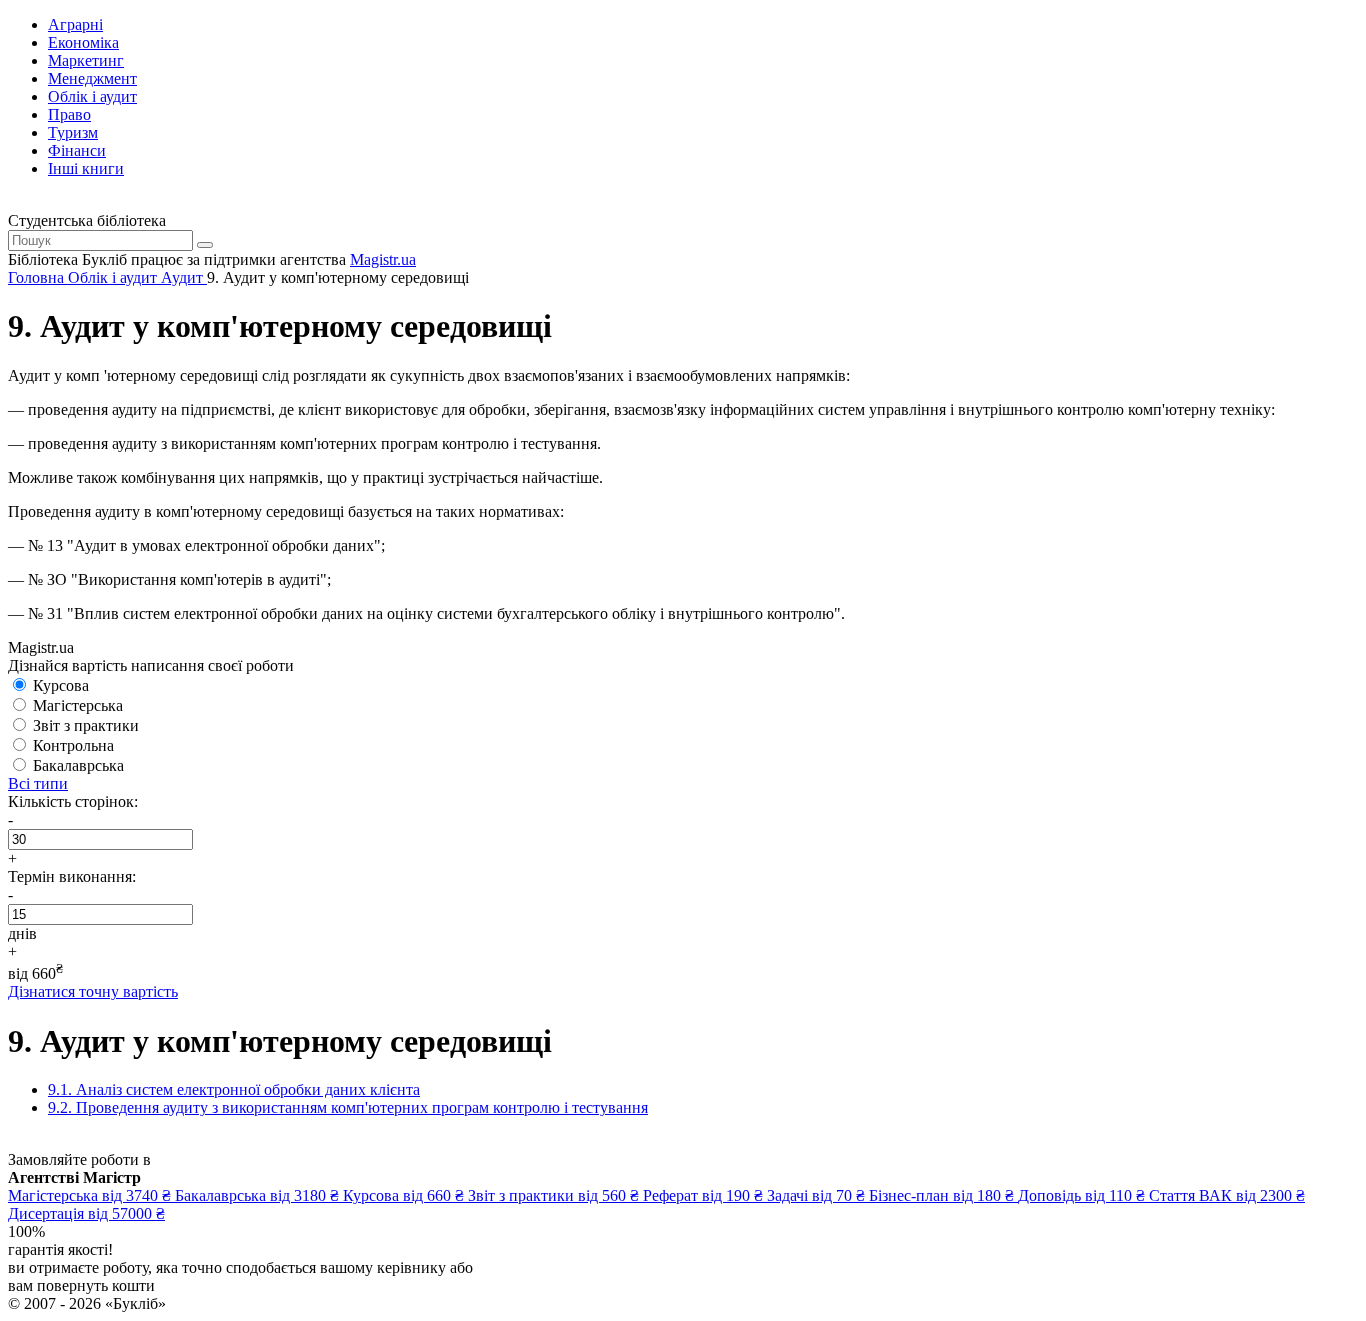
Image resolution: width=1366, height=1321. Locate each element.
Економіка (83, 42)
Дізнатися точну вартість (93, 991)
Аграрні (75, 24)
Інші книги (86, 168)
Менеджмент (92, 78)
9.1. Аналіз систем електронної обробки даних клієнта (234, 1089)
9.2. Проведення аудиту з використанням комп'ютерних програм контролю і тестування (348, 1107)
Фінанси (77, 150)
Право (69, 114)
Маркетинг (86, 60)
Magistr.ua (383, 259)
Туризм (73, 132)
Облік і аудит (92, 96)
